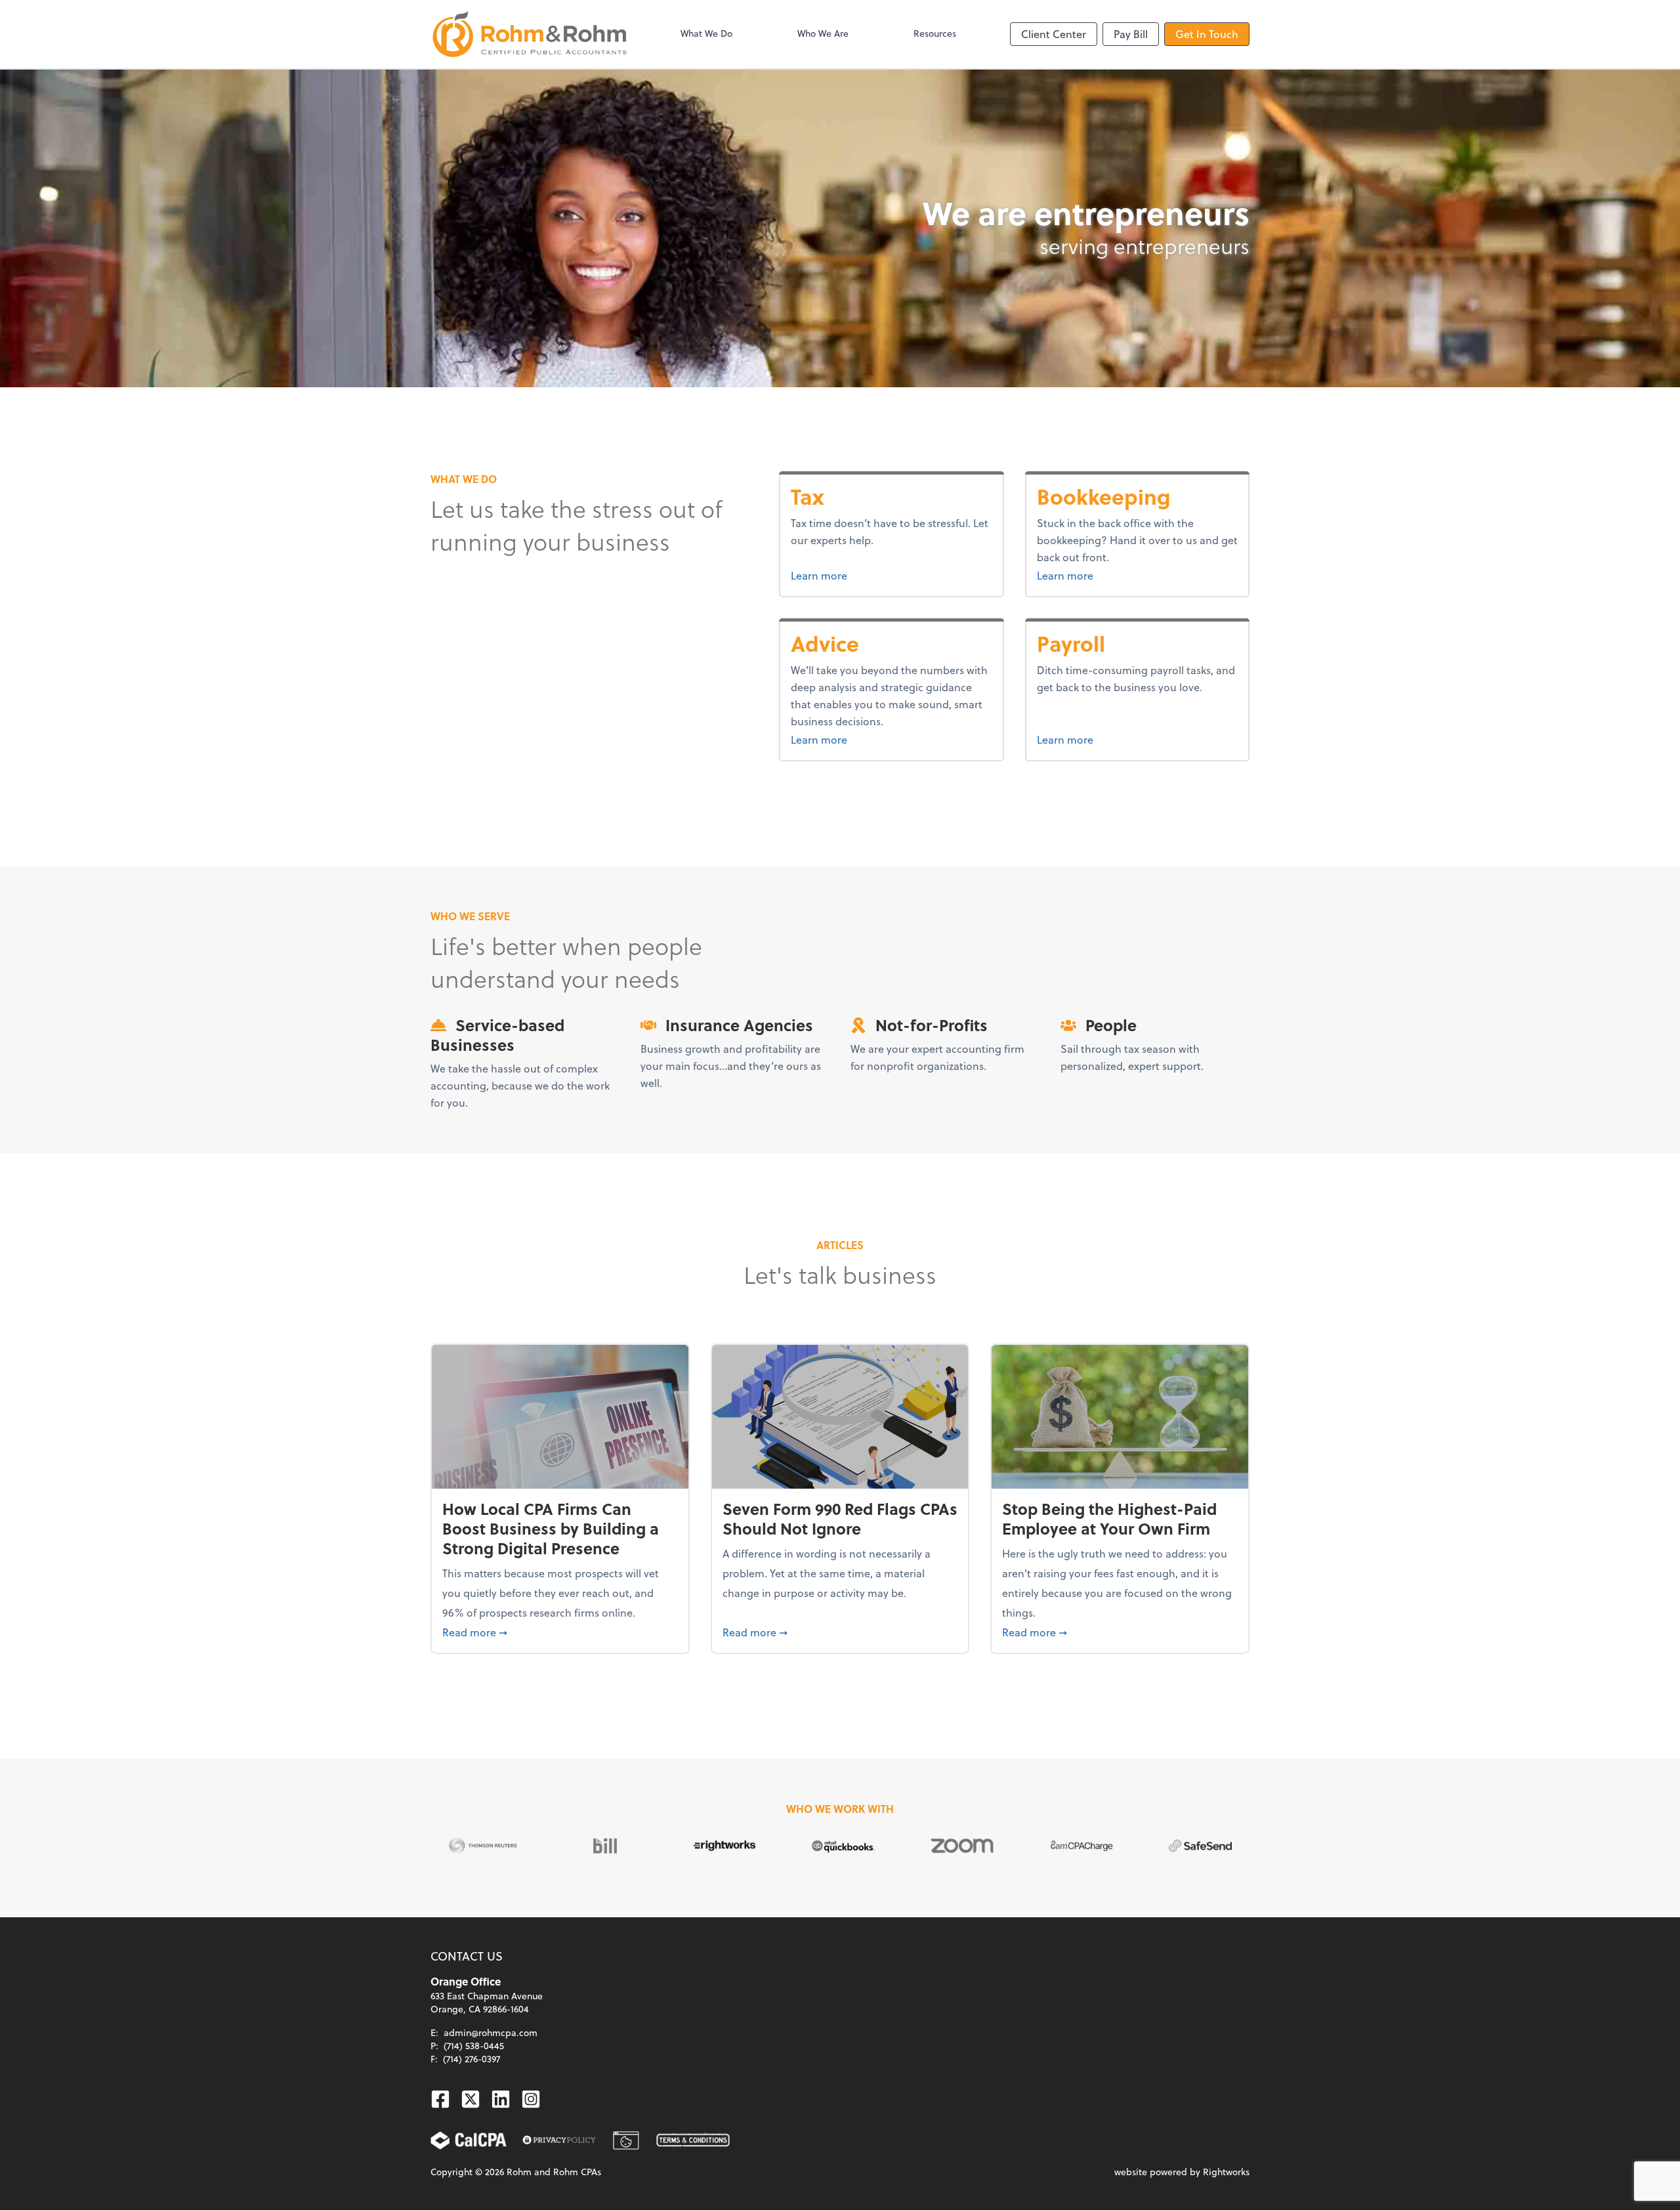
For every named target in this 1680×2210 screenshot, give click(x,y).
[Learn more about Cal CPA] (469, 2140)
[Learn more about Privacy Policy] (559, 2140)
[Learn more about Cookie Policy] (626, 2140)
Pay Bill (1131, 34)
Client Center (1054, 34)
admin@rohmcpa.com (491, 2032)
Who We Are (823, 33)
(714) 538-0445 (474, 2046)
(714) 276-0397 (472, 2059)
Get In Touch (1207, 34)
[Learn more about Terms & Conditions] (693, 2140)
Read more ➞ (560, 1632)
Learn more (844, 575)
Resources (935, 33)
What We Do (706, 33)
